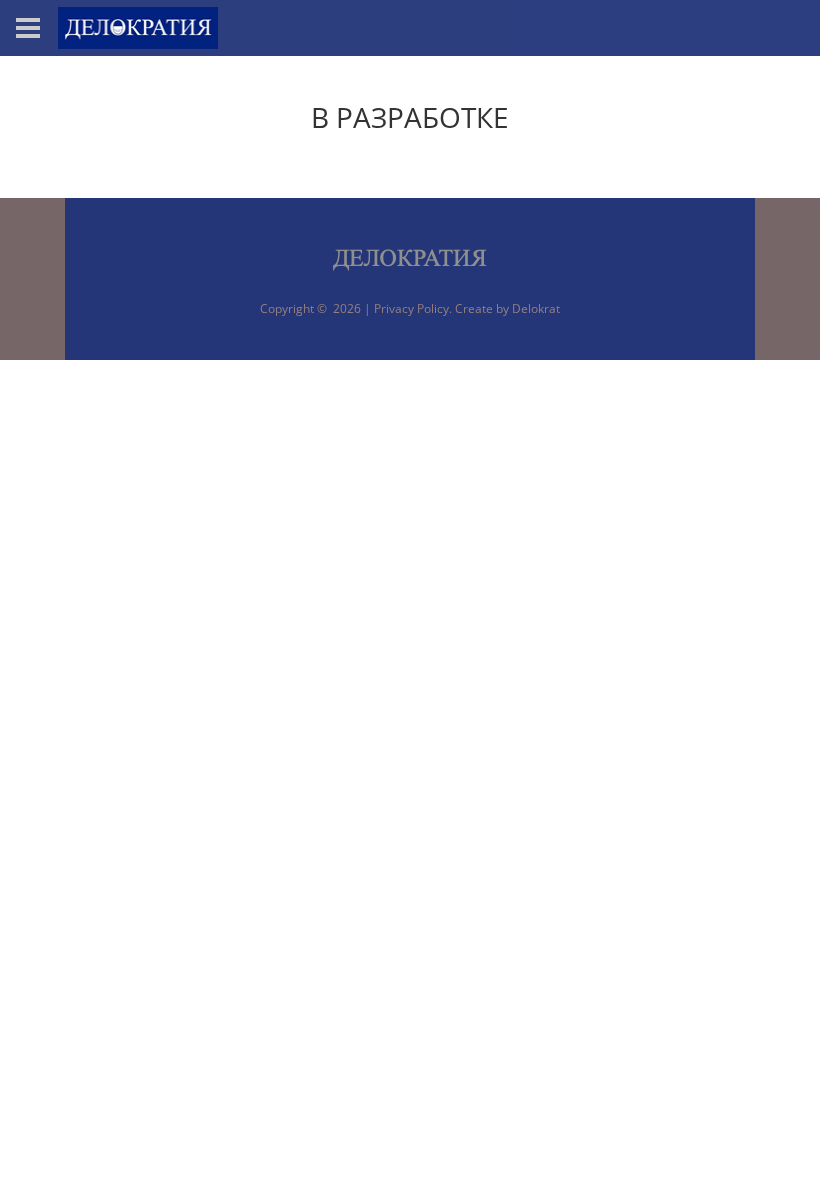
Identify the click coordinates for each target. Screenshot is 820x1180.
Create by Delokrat (507, 308)
